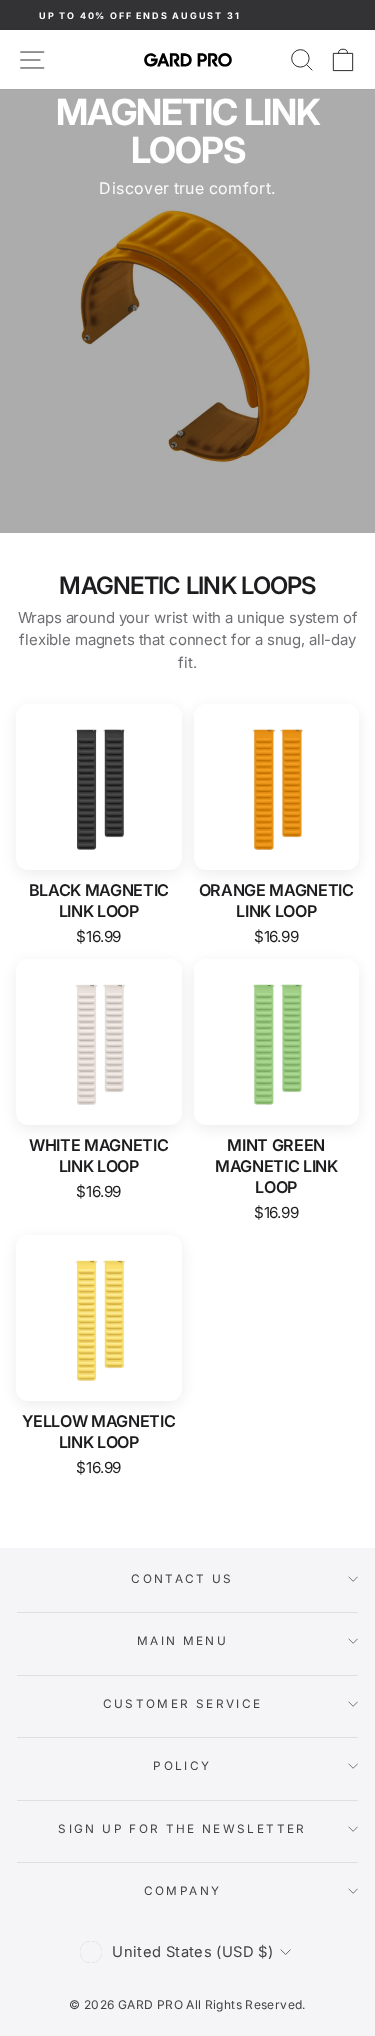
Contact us (182, 1579)
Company (183, 1891)
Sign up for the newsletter (182, 1829)
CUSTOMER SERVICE (183, 1704)
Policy (182, 1766)
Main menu (182, 1641)
